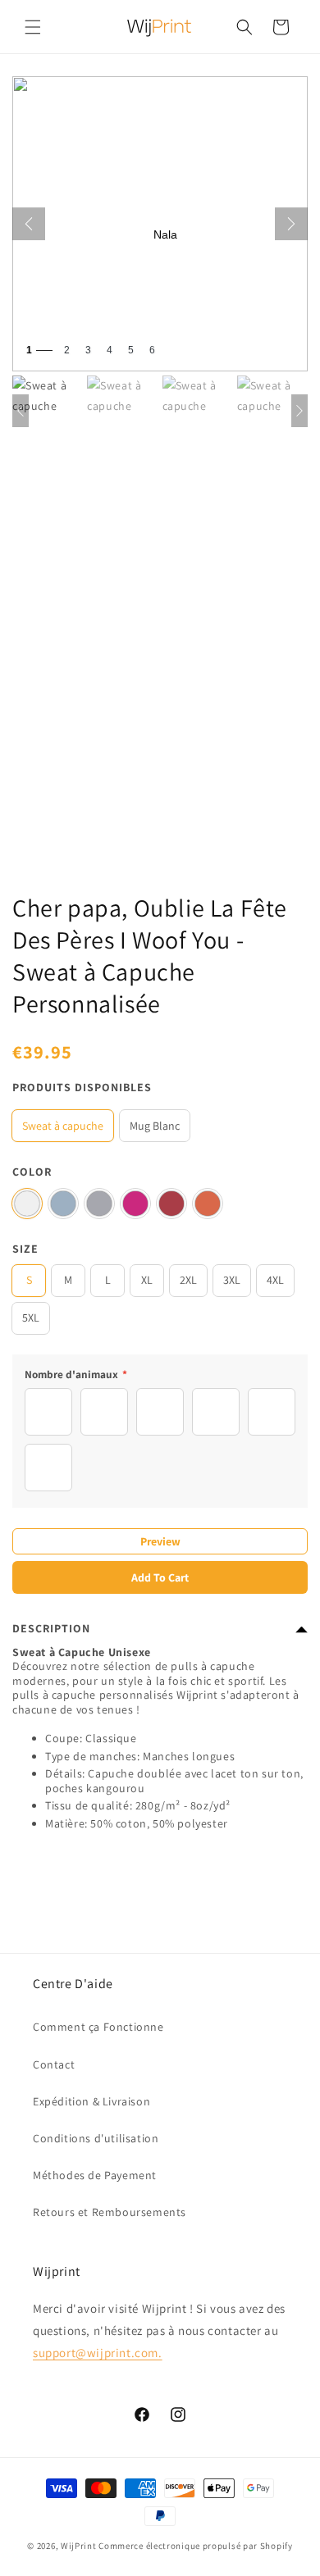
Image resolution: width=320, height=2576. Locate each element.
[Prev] (29, 224)
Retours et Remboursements (110, 2212)
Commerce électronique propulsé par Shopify (195, 2546)
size (25, 1249)
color (32, 1172)
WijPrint (79, 2546)
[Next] (291, 224)
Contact (54, 2064)
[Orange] (208, 1204)
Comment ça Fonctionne (98, 2027)
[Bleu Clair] (63, 1204)
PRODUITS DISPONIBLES (82, 1087)
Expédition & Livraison (91, 2101)
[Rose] (135, 1204)
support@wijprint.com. (98, 2353)
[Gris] (99, 1204)
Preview (160, 1541)
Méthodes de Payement (95, 2175)
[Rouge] (171, 1204)
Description (51, 1628)
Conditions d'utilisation (96, 2138)
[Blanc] (27, 1204)
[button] (33, 27)
